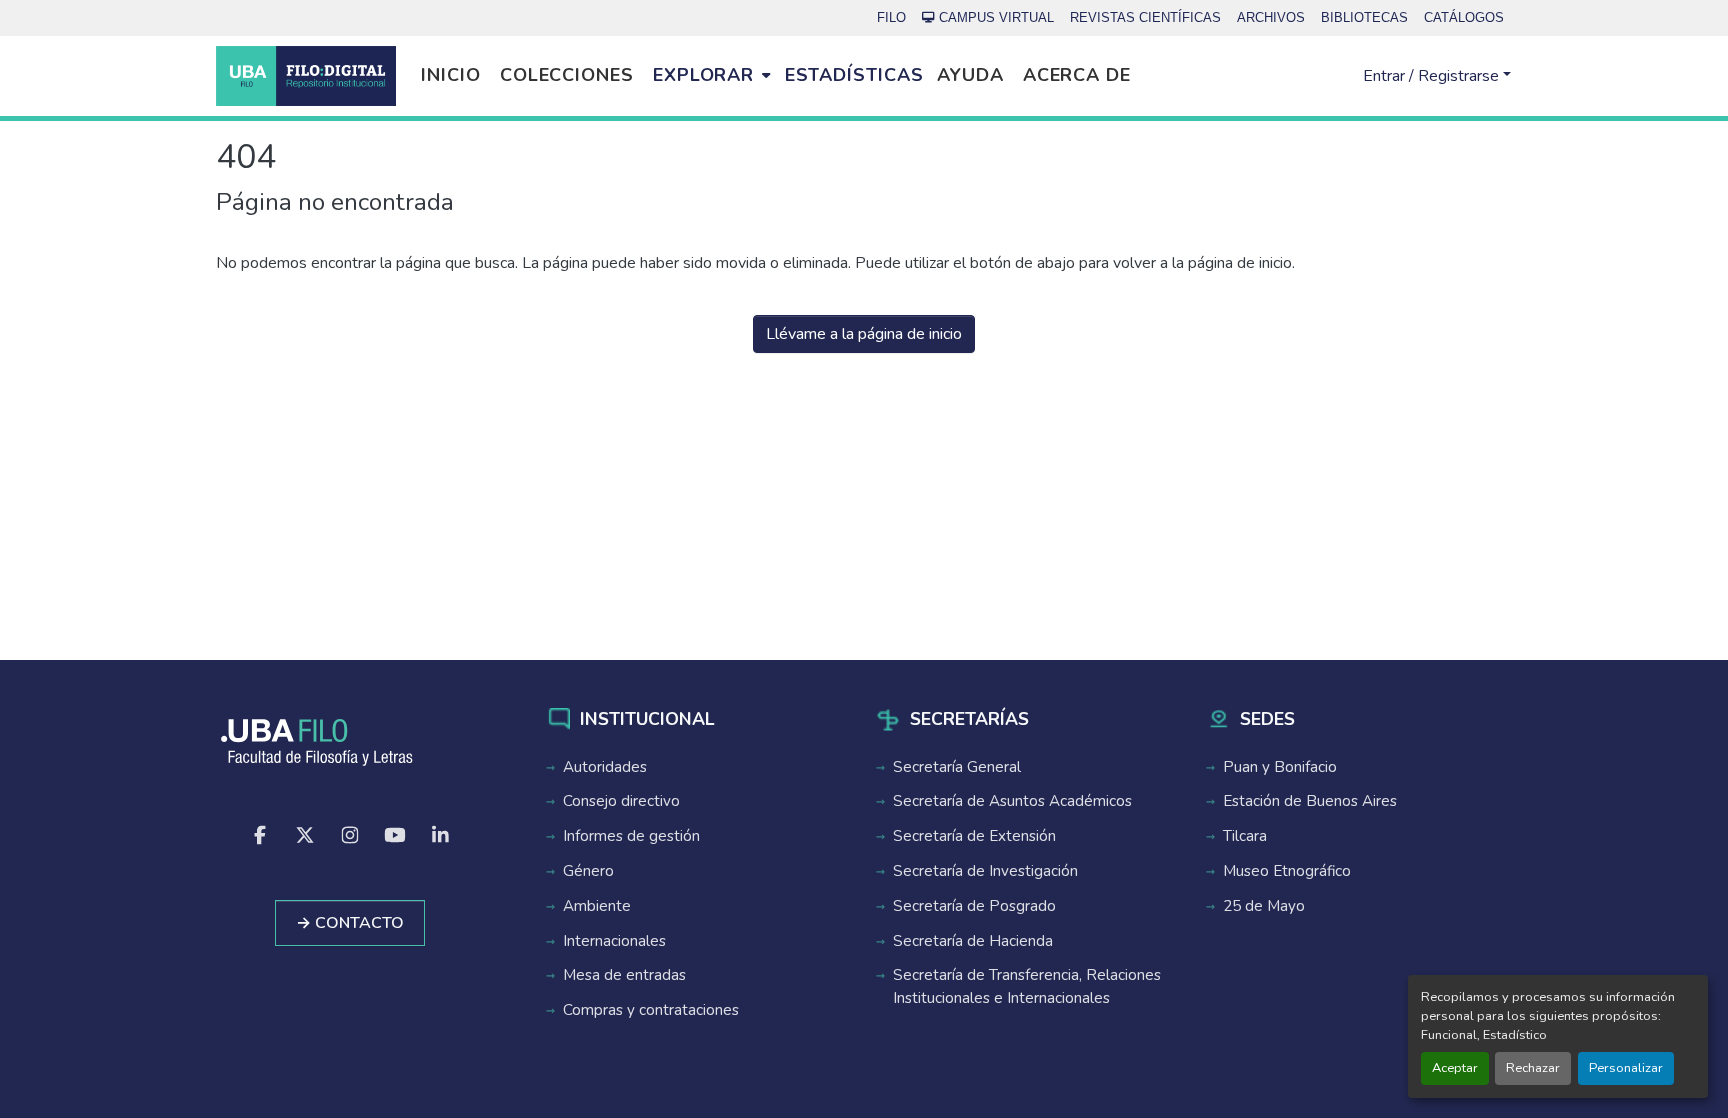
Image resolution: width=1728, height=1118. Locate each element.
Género (588, 871)
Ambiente (597, 906)
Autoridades (605, 767)
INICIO (450, 75)
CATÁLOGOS (1464, 17)
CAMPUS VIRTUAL (996, 17)
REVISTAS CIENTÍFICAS (1145, 17)
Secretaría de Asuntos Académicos (1012, 801)
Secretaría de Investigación (985, 871)
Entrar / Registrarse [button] (1433, 76)
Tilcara (1245, 836)
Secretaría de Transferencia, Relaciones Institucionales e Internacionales (1027, 986)
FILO (891, 17)
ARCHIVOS (1271, 17)
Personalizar (1626, 1068)
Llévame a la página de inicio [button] (864, 334)
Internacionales (614, 941)
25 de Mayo (1264, 906)
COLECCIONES (567, 75)
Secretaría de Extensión (974, 836)
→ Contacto (350, 923)
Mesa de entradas (624, 975)
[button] (306, 76)
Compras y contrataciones (651, 1010)
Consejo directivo (621, 801)
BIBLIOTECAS (1364, 17)
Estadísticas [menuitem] (854, 75)
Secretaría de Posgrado (974, 906)
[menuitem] (711, 76)
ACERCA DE (1077, 75)
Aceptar (1455, 1068)
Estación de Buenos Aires (1310, 801)
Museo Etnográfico (1287, 871)
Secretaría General (957, 767)
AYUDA (970, 75)
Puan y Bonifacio (1280, 767)
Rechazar (1533, 1068)
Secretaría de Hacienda (973, 941)
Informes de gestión (631, 836)
